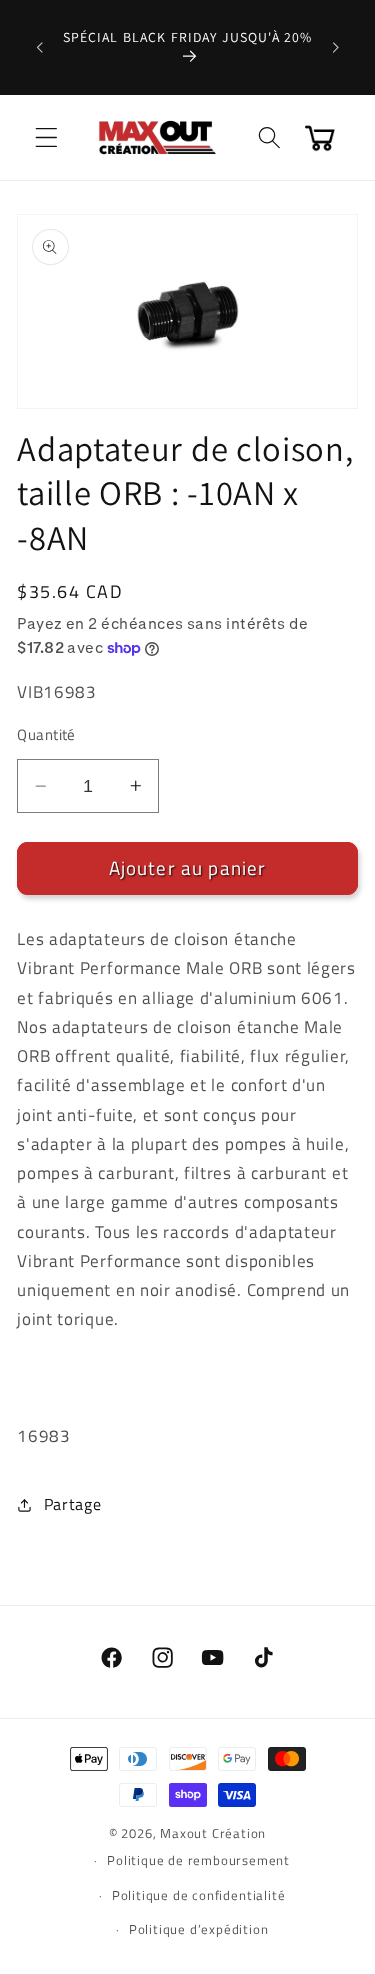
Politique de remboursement (198, 1860)
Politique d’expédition (199, 1929)
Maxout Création (213, 1833)
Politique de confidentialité (199, 1895)
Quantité (46, 734)
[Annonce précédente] (39, 47)
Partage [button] (72, 1504)
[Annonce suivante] (336, 47)
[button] (46, 137)
